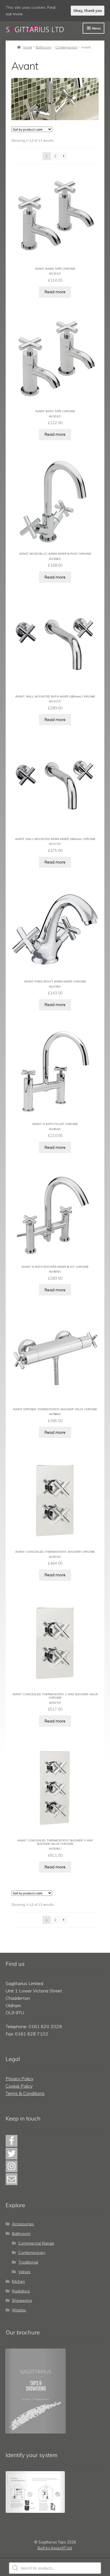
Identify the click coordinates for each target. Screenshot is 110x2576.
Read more (55, 292)
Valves (24, 2272)
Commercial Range (36, 2243)
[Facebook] (12, 2141)
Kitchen (18, 2281)
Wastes (19, 2310)
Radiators (21, 2291)
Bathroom (43, 47)
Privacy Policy (19, 2079)
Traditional (28, 2262)
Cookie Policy (19, 2086)
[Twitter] (12, 2154)
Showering (22, 2300)
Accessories (23, 2224)
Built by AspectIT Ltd (55, 2548)
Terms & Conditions (25, 2093)
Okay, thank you (88, 10)
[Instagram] (12, 2166)
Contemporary (66, 47)
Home (27, 47)
